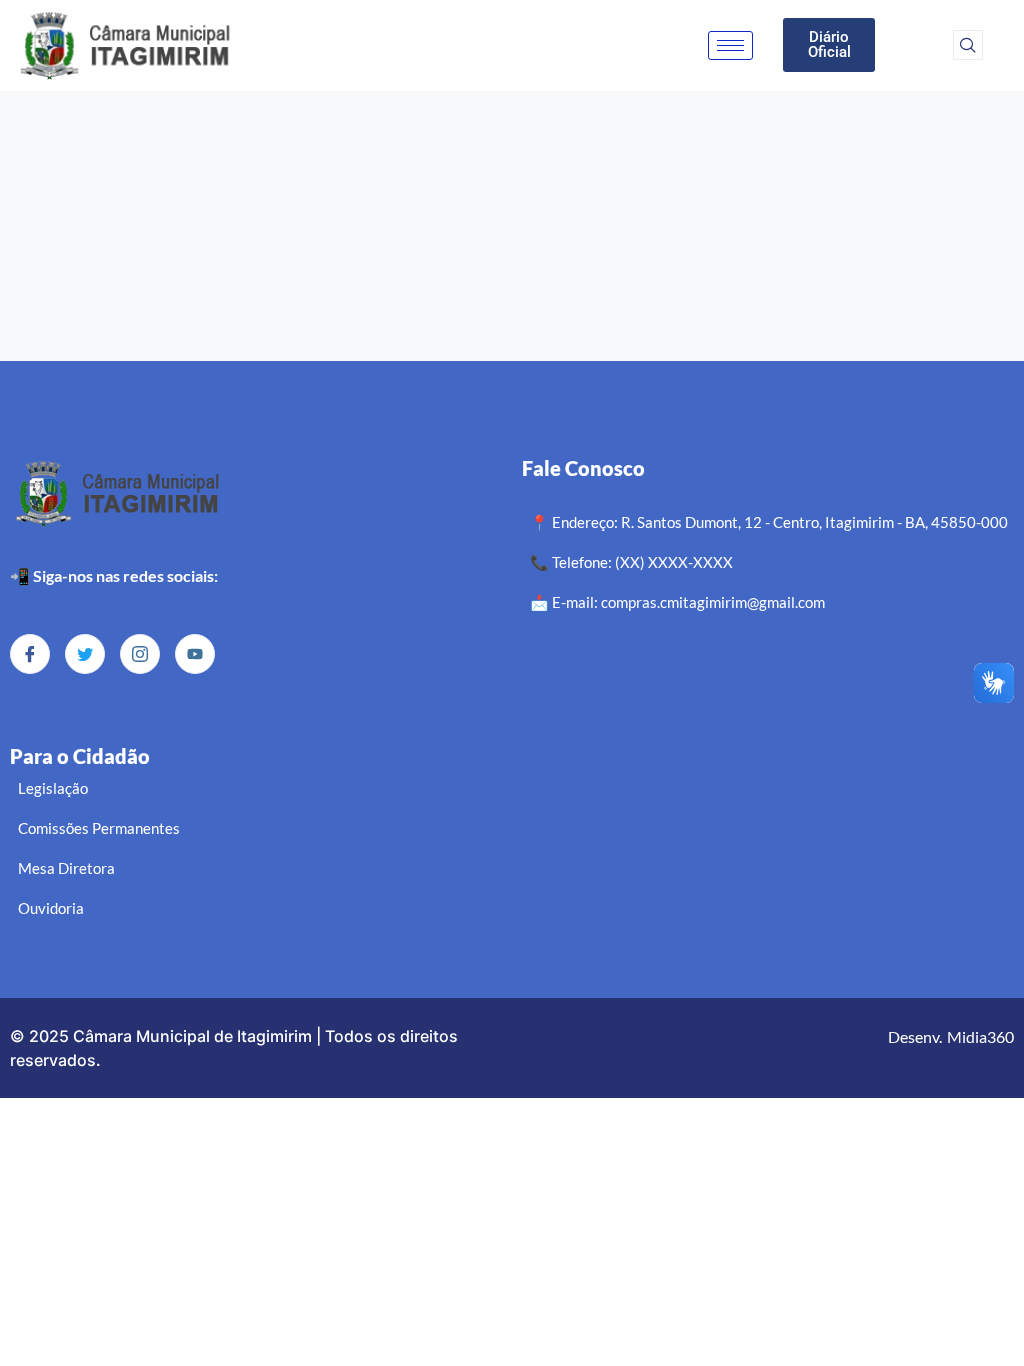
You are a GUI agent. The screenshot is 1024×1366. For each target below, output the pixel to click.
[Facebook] (30, 654)
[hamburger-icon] (730, 45)
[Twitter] (85, 654)
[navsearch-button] (968, 45)
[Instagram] (140, 654)
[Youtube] (195, 654)
